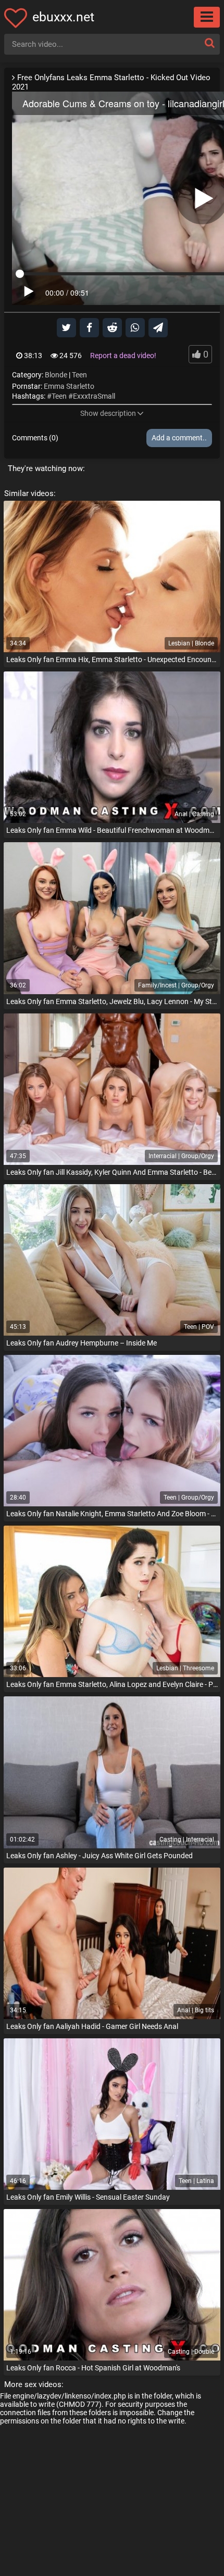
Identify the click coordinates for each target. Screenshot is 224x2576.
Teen (79, 375)
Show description (108, 413)
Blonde (56, 375)
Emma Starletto (69, 386)
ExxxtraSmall (94, 396)
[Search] (209, 43)
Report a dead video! (123, 356)
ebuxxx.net (63, 17)
